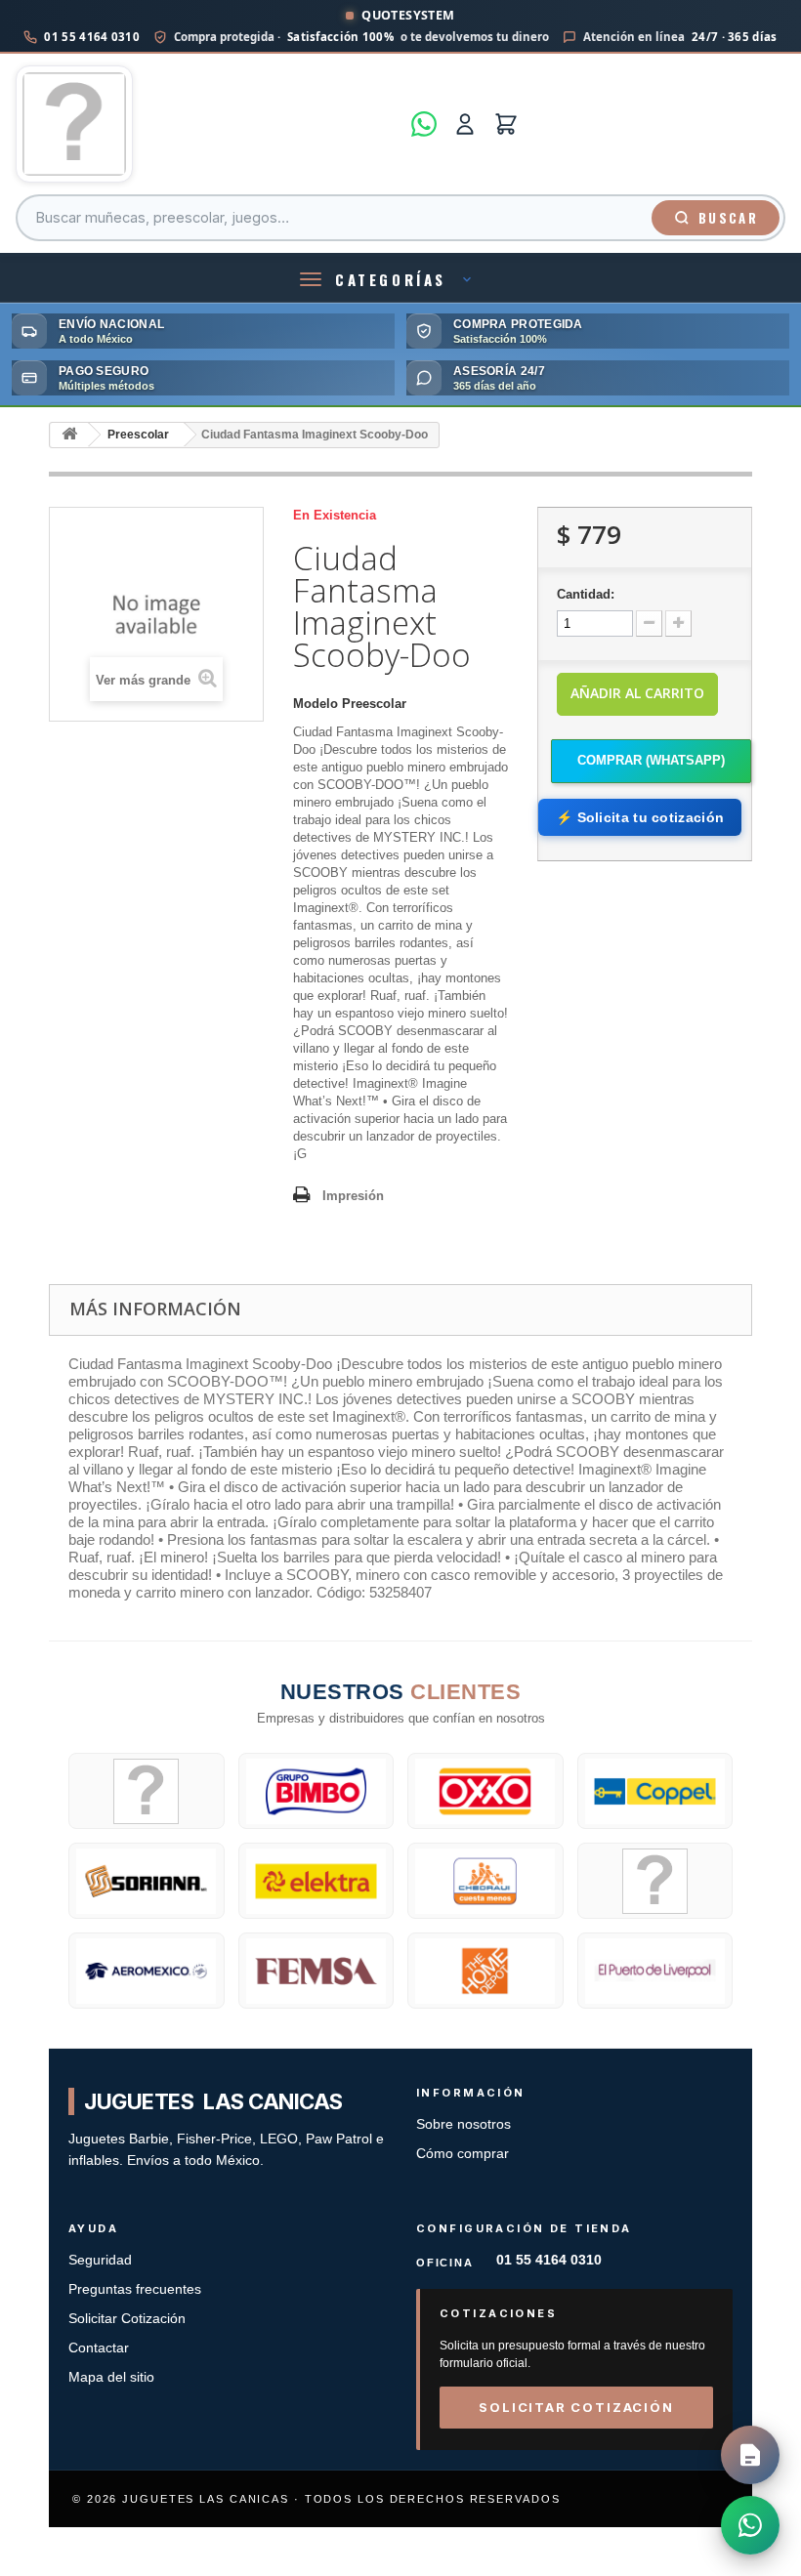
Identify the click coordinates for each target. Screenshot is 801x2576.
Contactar (99, 2348)
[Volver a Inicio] (69, 435)
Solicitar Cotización (127, 2319)
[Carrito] (506, 124)
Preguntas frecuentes (135, 2289)
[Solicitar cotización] (750, 2455)
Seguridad (100, 2260)
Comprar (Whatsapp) (651, 760)
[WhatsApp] (424, 124)
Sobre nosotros (464, 2124)
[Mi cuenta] (465, 124)
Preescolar (138, 435)
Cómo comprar (463, 2154)
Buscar (728, 218)
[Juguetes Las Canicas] (208, 124)
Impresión (353, 1196)
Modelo (316, 704)
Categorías (391, 279)
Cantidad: (586, 594)
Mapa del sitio (111, 2377)
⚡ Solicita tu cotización (640, 817)
